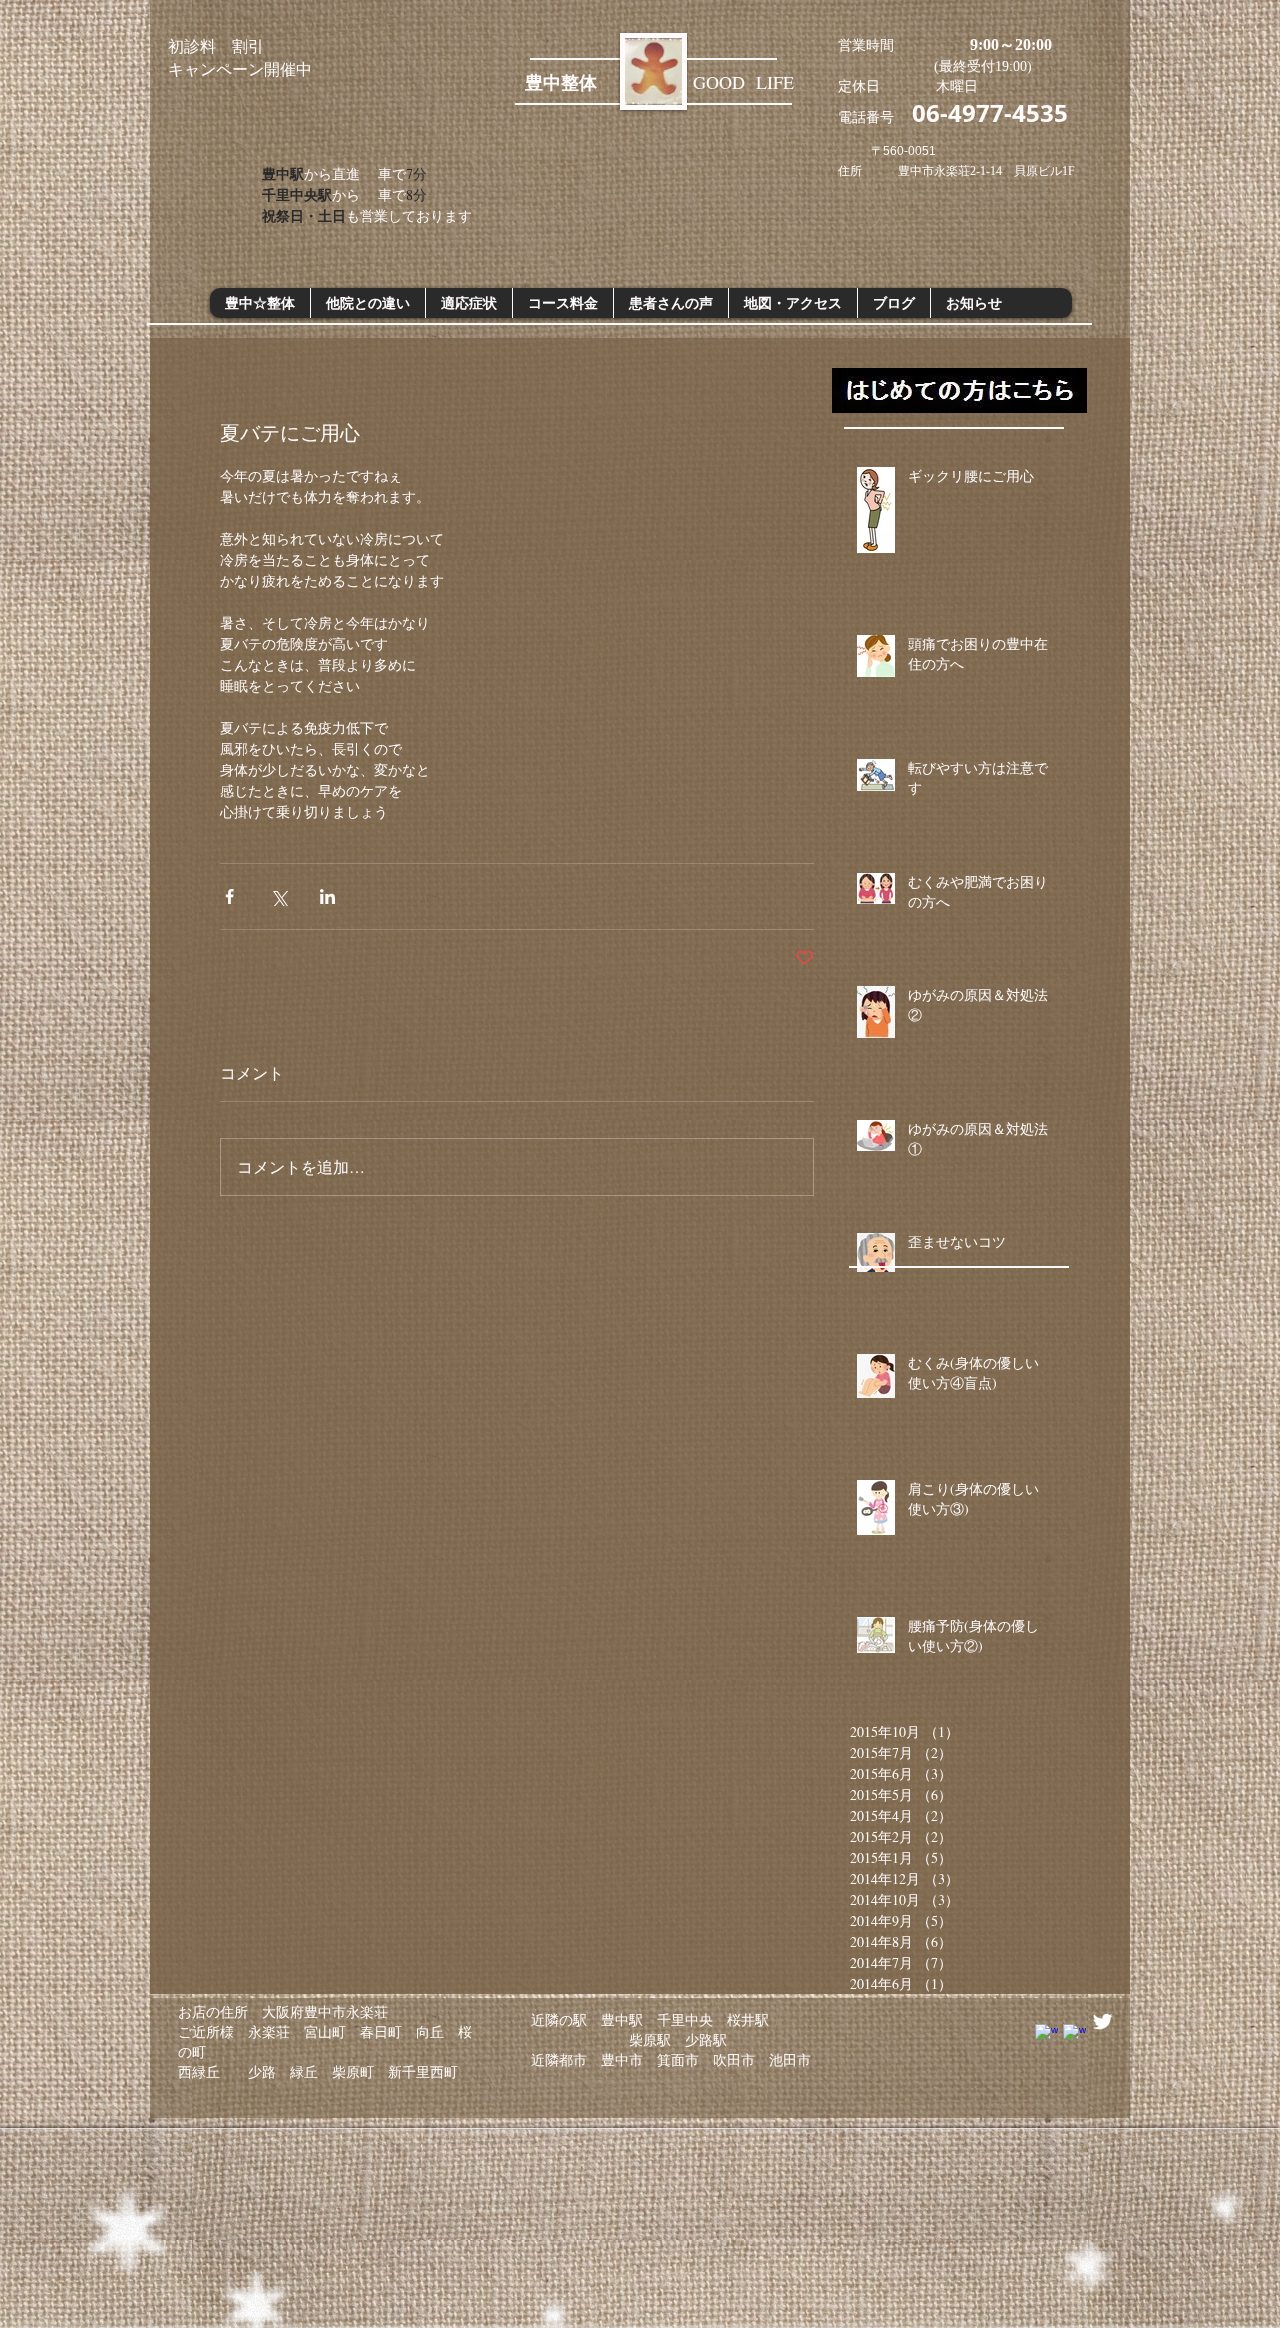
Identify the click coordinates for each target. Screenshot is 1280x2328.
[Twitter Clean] (1102, 2021)
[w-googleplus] (1074, 2035)
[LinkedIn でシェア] (327, 896)
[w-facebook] (1046, 2035)
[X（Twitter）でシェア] (278, 896)
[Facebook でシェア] (229, 896)
